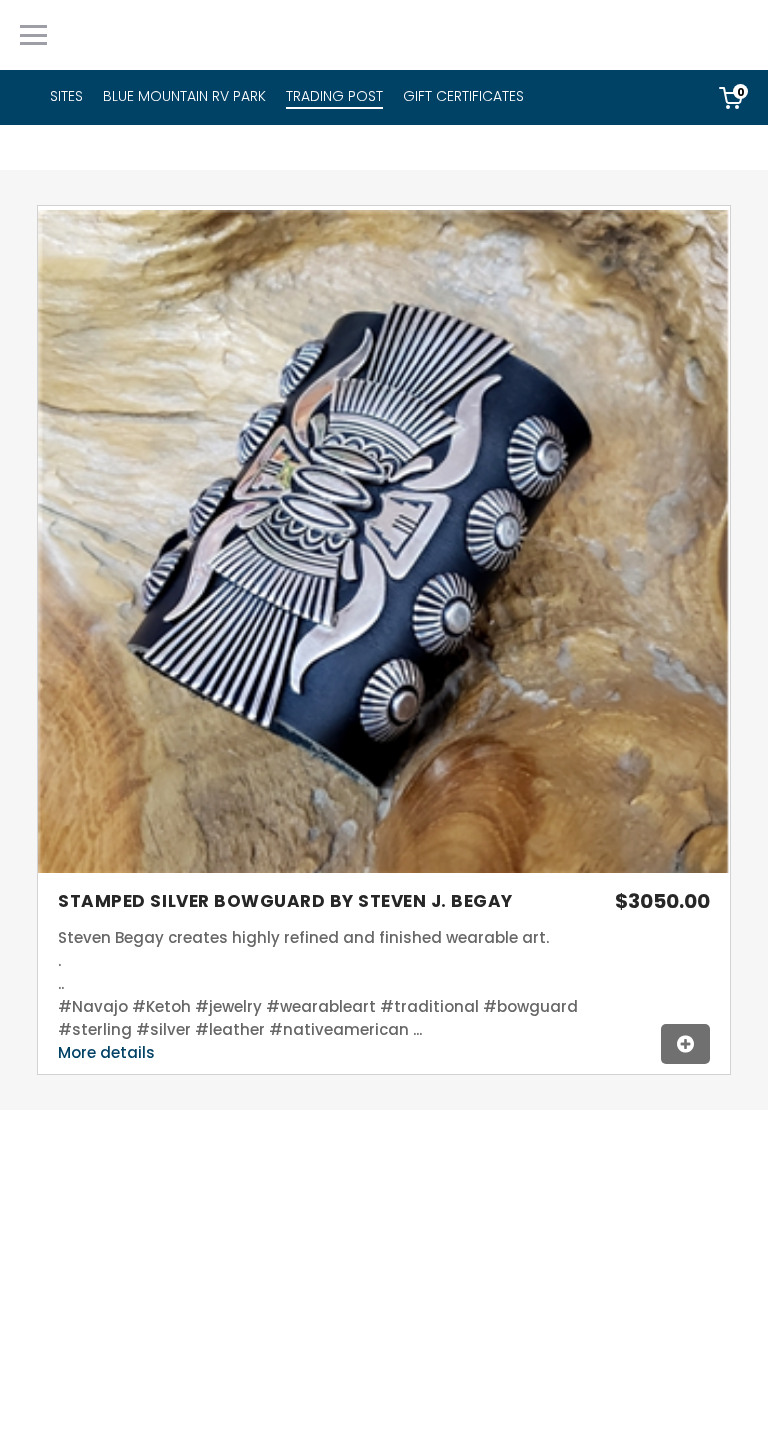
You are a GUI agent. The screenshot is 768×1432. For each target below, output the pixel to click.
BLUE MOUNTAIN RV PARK (184, 96)
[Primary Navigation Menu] (33, 35)
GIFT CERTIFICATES (463, 96)
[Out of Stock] (685, 1044)
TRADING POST (334, 96)
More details (106, 1052)
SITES (66, 96)
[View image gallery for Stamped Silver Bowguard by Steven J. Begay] (383, 870)
